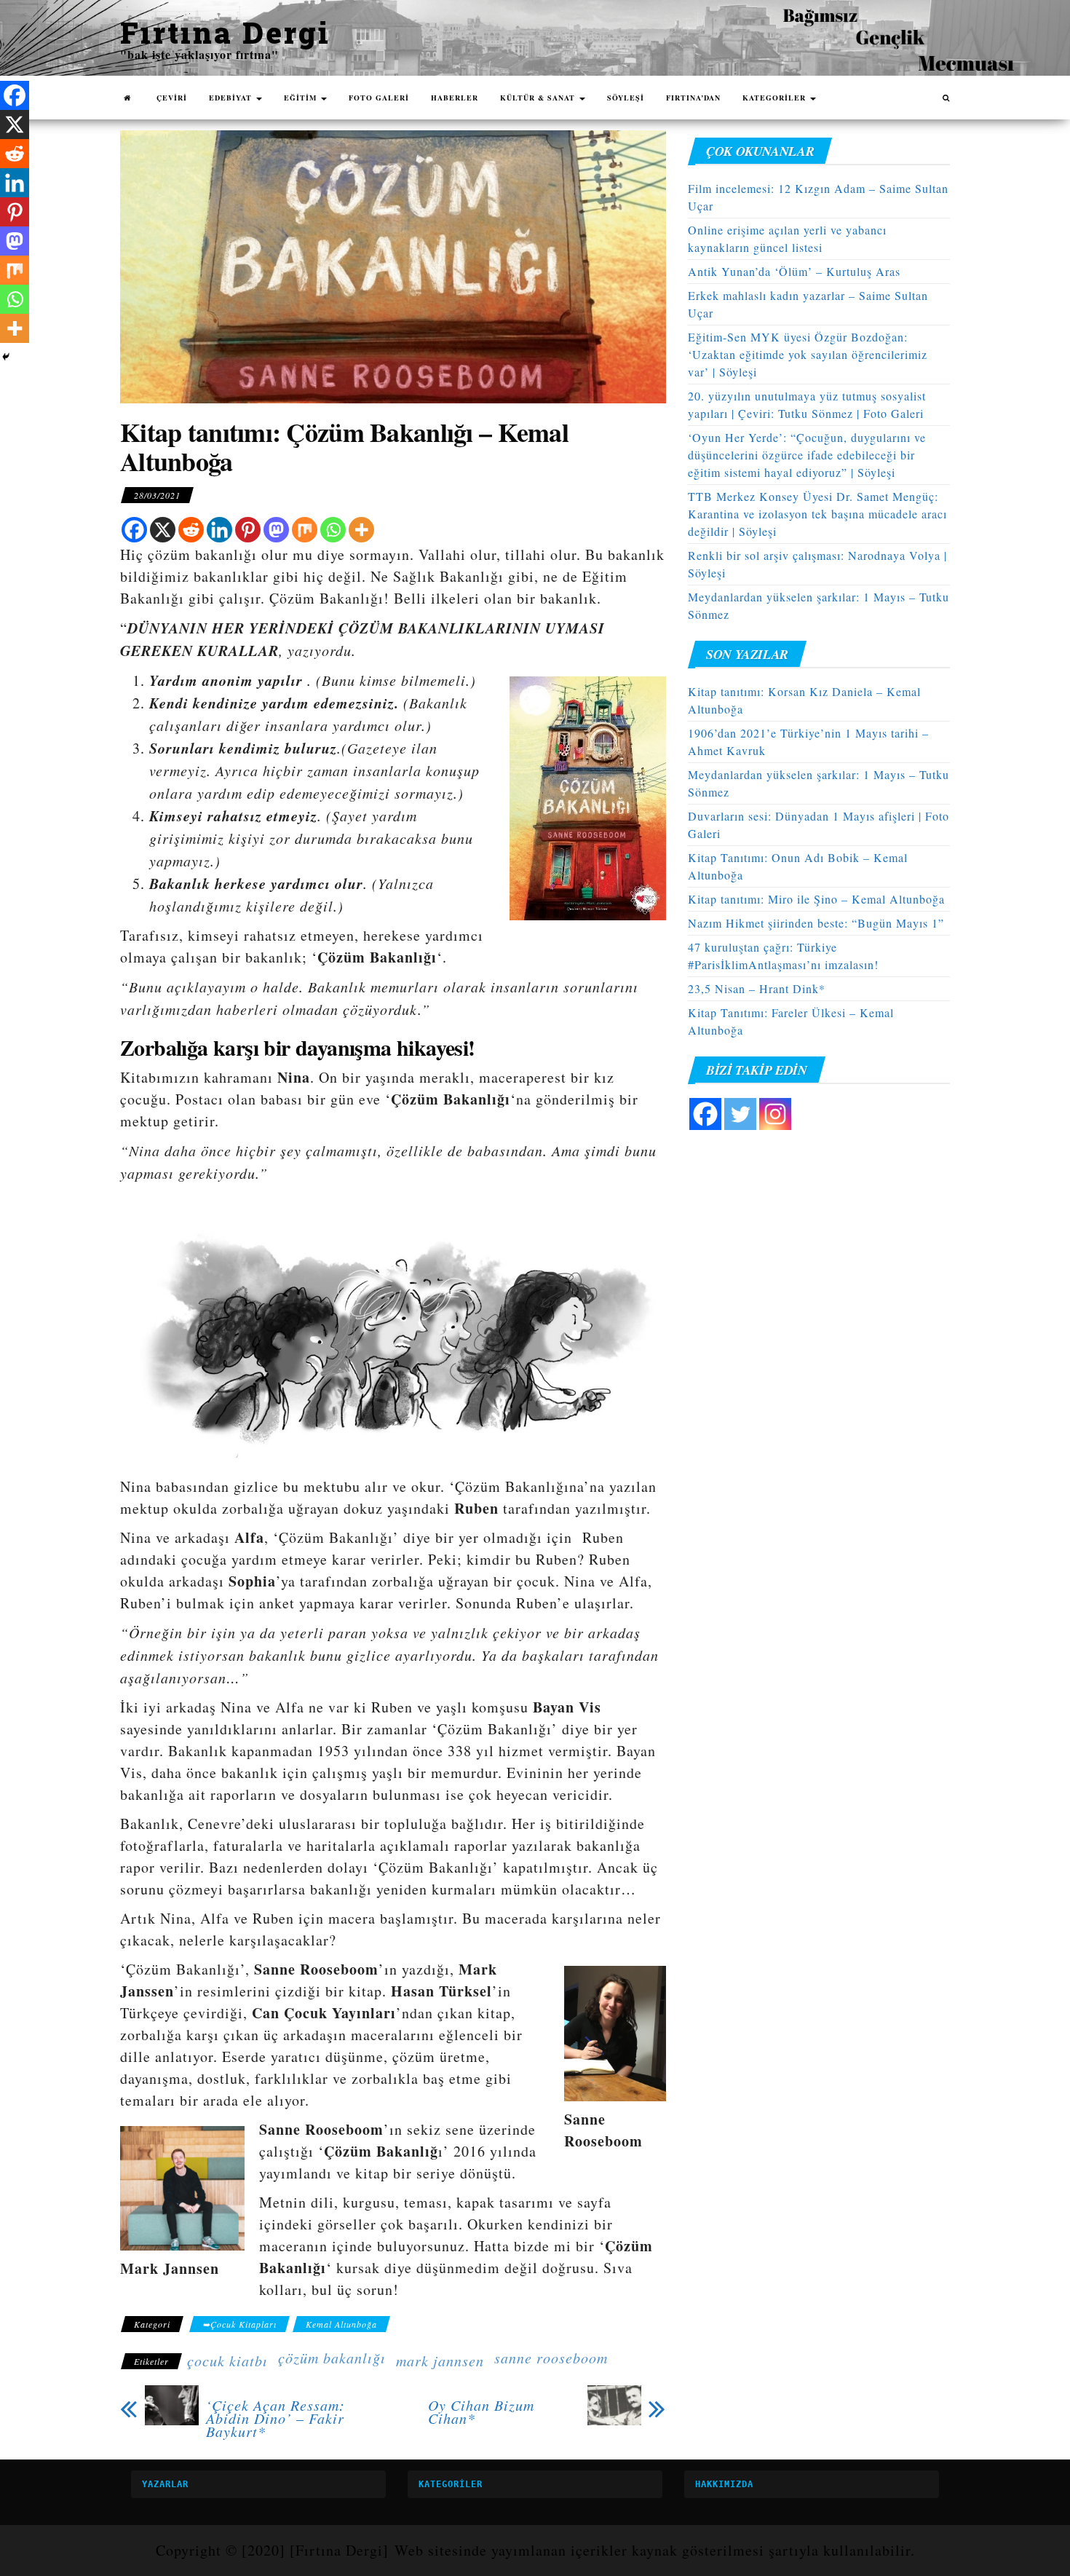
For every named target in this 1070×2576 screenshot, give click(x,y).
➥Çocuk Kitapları (239, 2324)
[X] (163, 530)
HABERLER (455, 98)
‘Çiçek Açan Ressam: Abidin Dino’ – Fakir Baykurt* (276, 2418)
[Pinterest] (248, 530)
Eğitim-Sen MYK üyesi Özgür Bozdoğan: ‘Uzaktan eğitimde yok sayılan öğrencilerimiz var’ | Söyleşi (808, 354)
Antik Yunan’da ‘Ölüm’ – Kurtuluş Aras (794, 271)
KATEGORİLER (776, 98)
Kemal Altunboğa (341, 2324)
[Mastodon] (276, 530)
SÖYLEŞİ (626, 98)
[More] (361, 530)
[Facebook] (134, 530)
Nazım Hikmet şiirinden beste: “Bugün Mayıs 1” (816, 923)
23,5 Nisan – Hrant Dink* (757, 988)
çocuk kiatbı (227, 2360)
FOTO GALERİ (379, 98)
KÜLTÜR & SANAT (539, 98)
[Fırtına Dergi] (127, 98)
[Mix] (305, 530)
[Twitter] (740, 1114)
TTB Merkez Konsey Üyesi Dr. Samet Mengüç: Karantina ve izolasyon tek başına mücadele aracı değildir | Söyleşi (817, 514)
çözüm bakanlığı (332, 2358)
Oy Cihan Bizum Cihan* (481, 2411)
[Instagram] (775, 1114)
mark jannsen (440, 2360)
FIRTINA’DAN (693, 98)
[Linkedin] (219, 530)
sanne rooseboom (551, 2358)
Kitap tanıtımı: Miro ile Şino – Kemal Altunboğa (816, 899)
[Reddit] (191, 530)
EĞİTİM (302, 98)
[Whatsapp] (333, 530)
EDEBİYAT (232, 98)
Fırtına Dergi (225, 32)
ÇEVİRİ (172, 98)
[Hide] (6, 357)
